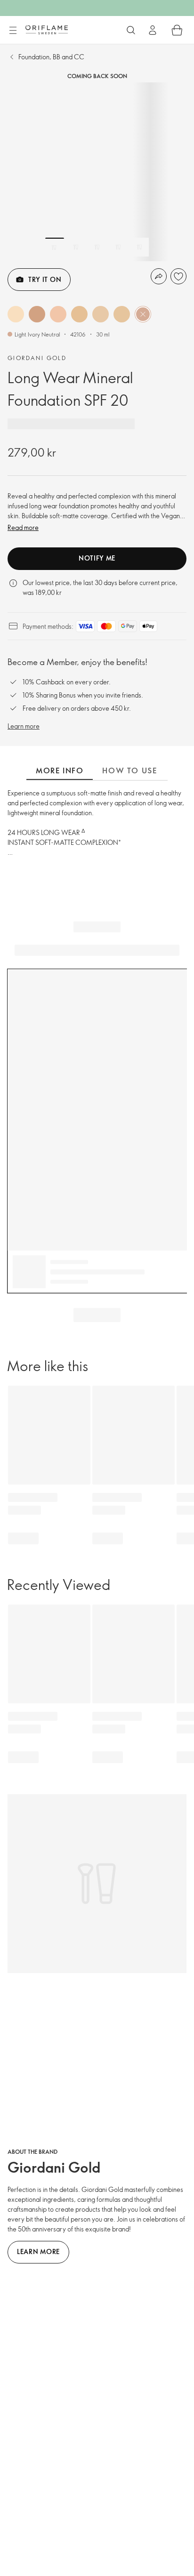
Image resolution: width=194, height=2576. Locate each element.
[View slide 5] (139, 247)
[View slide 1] (55, 247)
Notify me (97, 558)
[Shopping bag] (177, 30)
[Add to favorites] (178, 276)
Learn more (24, 726)
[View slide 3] (97, 247)
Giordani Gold (37, 358)
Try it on (45, 279)
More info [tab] (60, 770)
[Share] (159, 276)
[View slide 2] (76, 247)
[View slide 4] (118, 247)
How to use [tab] (129, 770)
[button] (16, 314)
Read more (23, 527)
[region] (97, 172)
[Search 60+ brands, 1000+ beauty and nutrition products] (131, 30)
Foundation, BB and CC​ (51, 57)
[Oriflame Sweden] (47, 30)
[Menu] (13, 31)
